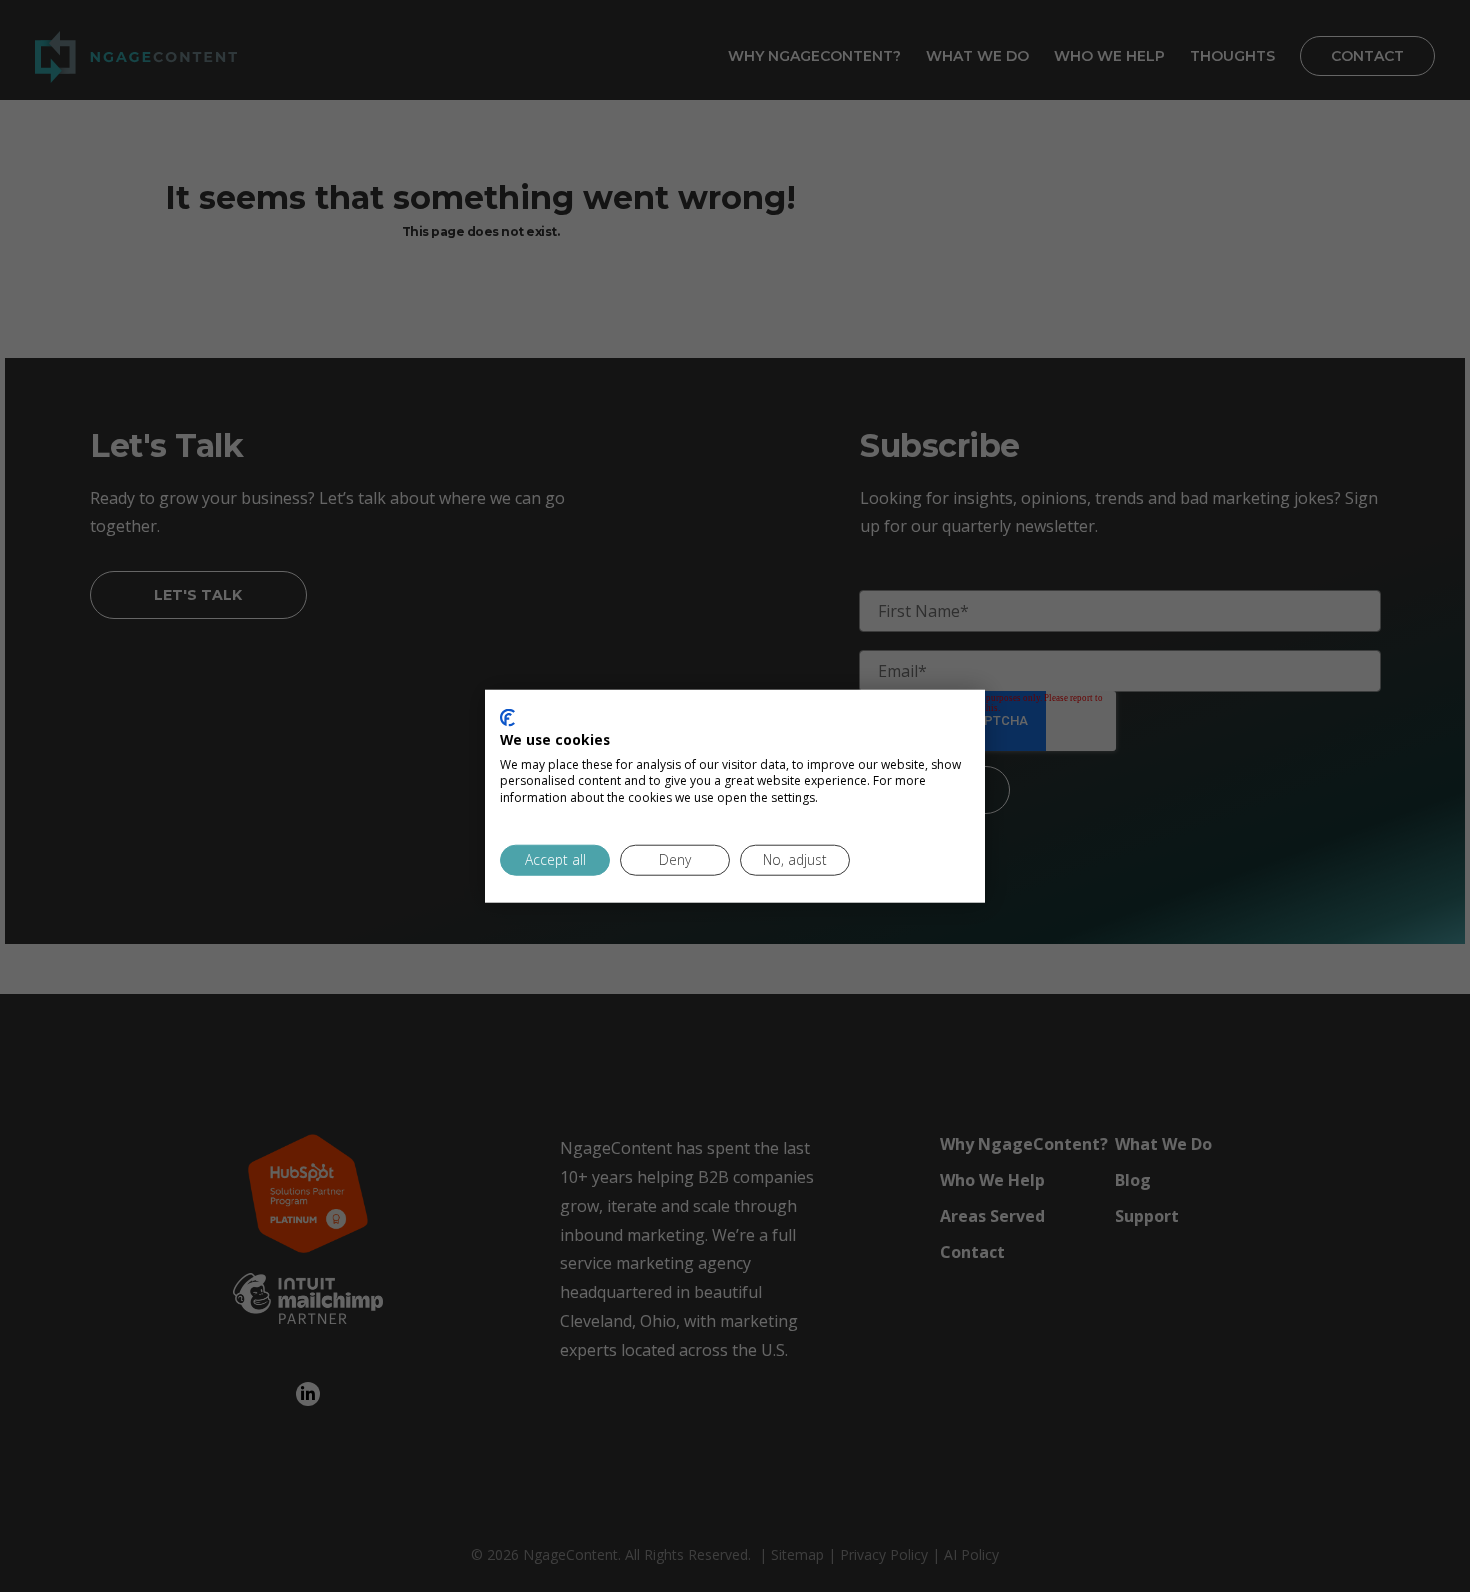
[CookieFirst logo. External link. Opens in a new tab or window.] (507, 718)
